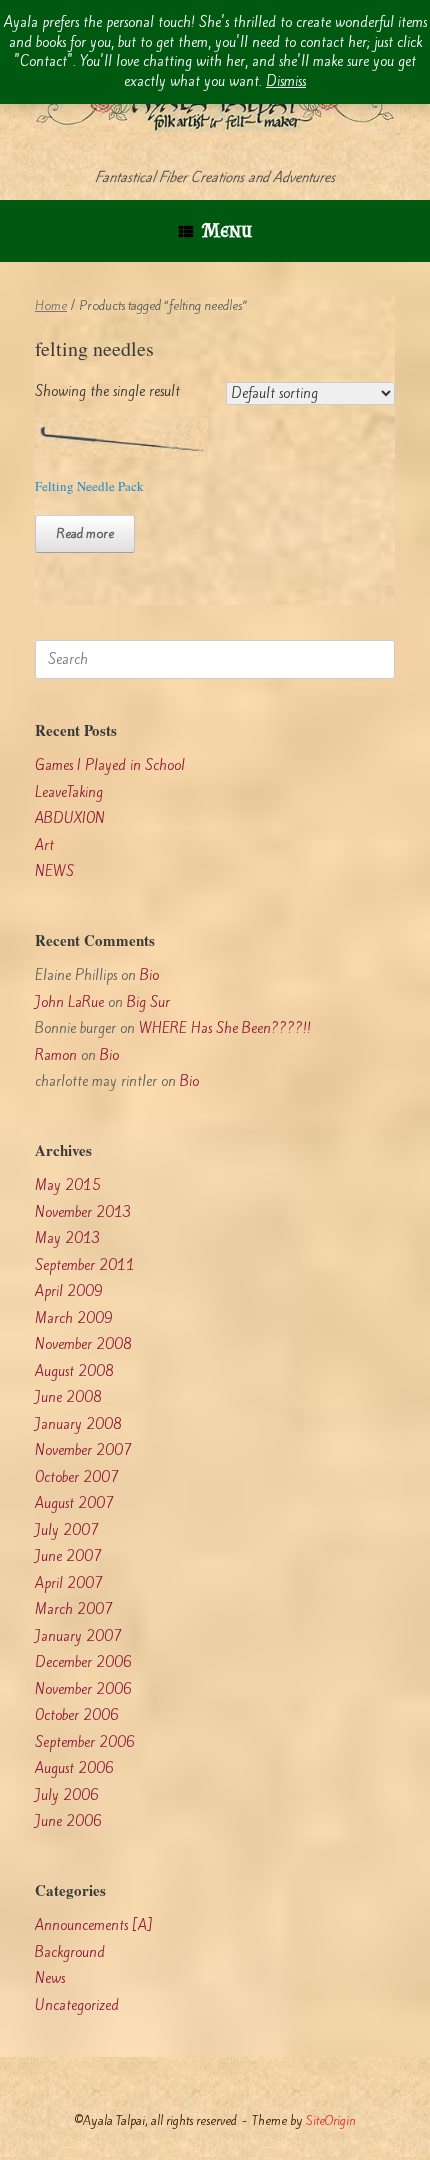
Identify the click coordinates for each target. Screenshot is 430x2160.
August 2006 (74, 1768)
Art (44, 845)
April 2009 (69, 1291)
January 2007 (78, 1636)
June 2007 (68, 1556)
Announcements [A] (94, 1925)
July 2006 (67, 1795)
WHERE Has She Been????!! (225, 1028)
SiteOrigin (331, 2120)
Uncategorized (77, 2005)
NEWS (54, 871)
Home (51, 305)
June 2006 (68, 1821)
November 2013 (83, 1212)
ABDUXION (70, 818)
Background (70, 1952)
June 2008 (68, 1397)
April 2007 (69, 1583)
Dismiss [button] (286, 81)
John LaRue (69, 1002)
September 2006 (85, 1742)
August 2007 (74, 1503)
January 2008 (78, 1424)
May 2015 (68, 1185)
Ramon (56, 1055)
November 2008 (83, 1344)
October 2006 (77, 1715)
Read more (85, 533)
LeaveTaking (69, 792)
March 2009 (74, 1318)
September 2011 (85, 1265)
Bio (149, 975)
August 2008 (74, 1371)
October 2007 (77, 1477)
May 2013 (68, 1238)
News (50, 1978)
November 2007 (83, 1450)
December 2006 (83, 1662)
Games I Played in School (110, 765)
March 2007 (74, 1609)
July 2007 (67, 1530)
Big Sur (148, 1002)
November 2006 (83, 1689)
